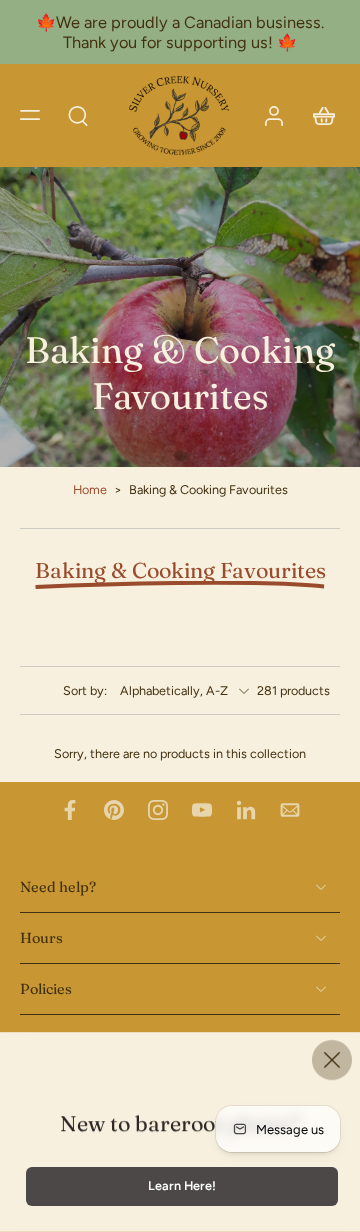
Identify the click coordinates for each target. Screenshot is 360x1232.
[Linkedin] (246, 810)
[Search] (78, 115)
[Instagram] (158, 810)
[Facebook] (70, 810)
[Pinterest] (114, 810)
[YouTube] (202, 810)
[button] (30, 115)
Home (90, 489)
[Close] (332, 1060)
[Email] (290, 810)
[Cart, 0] (318, 115)
